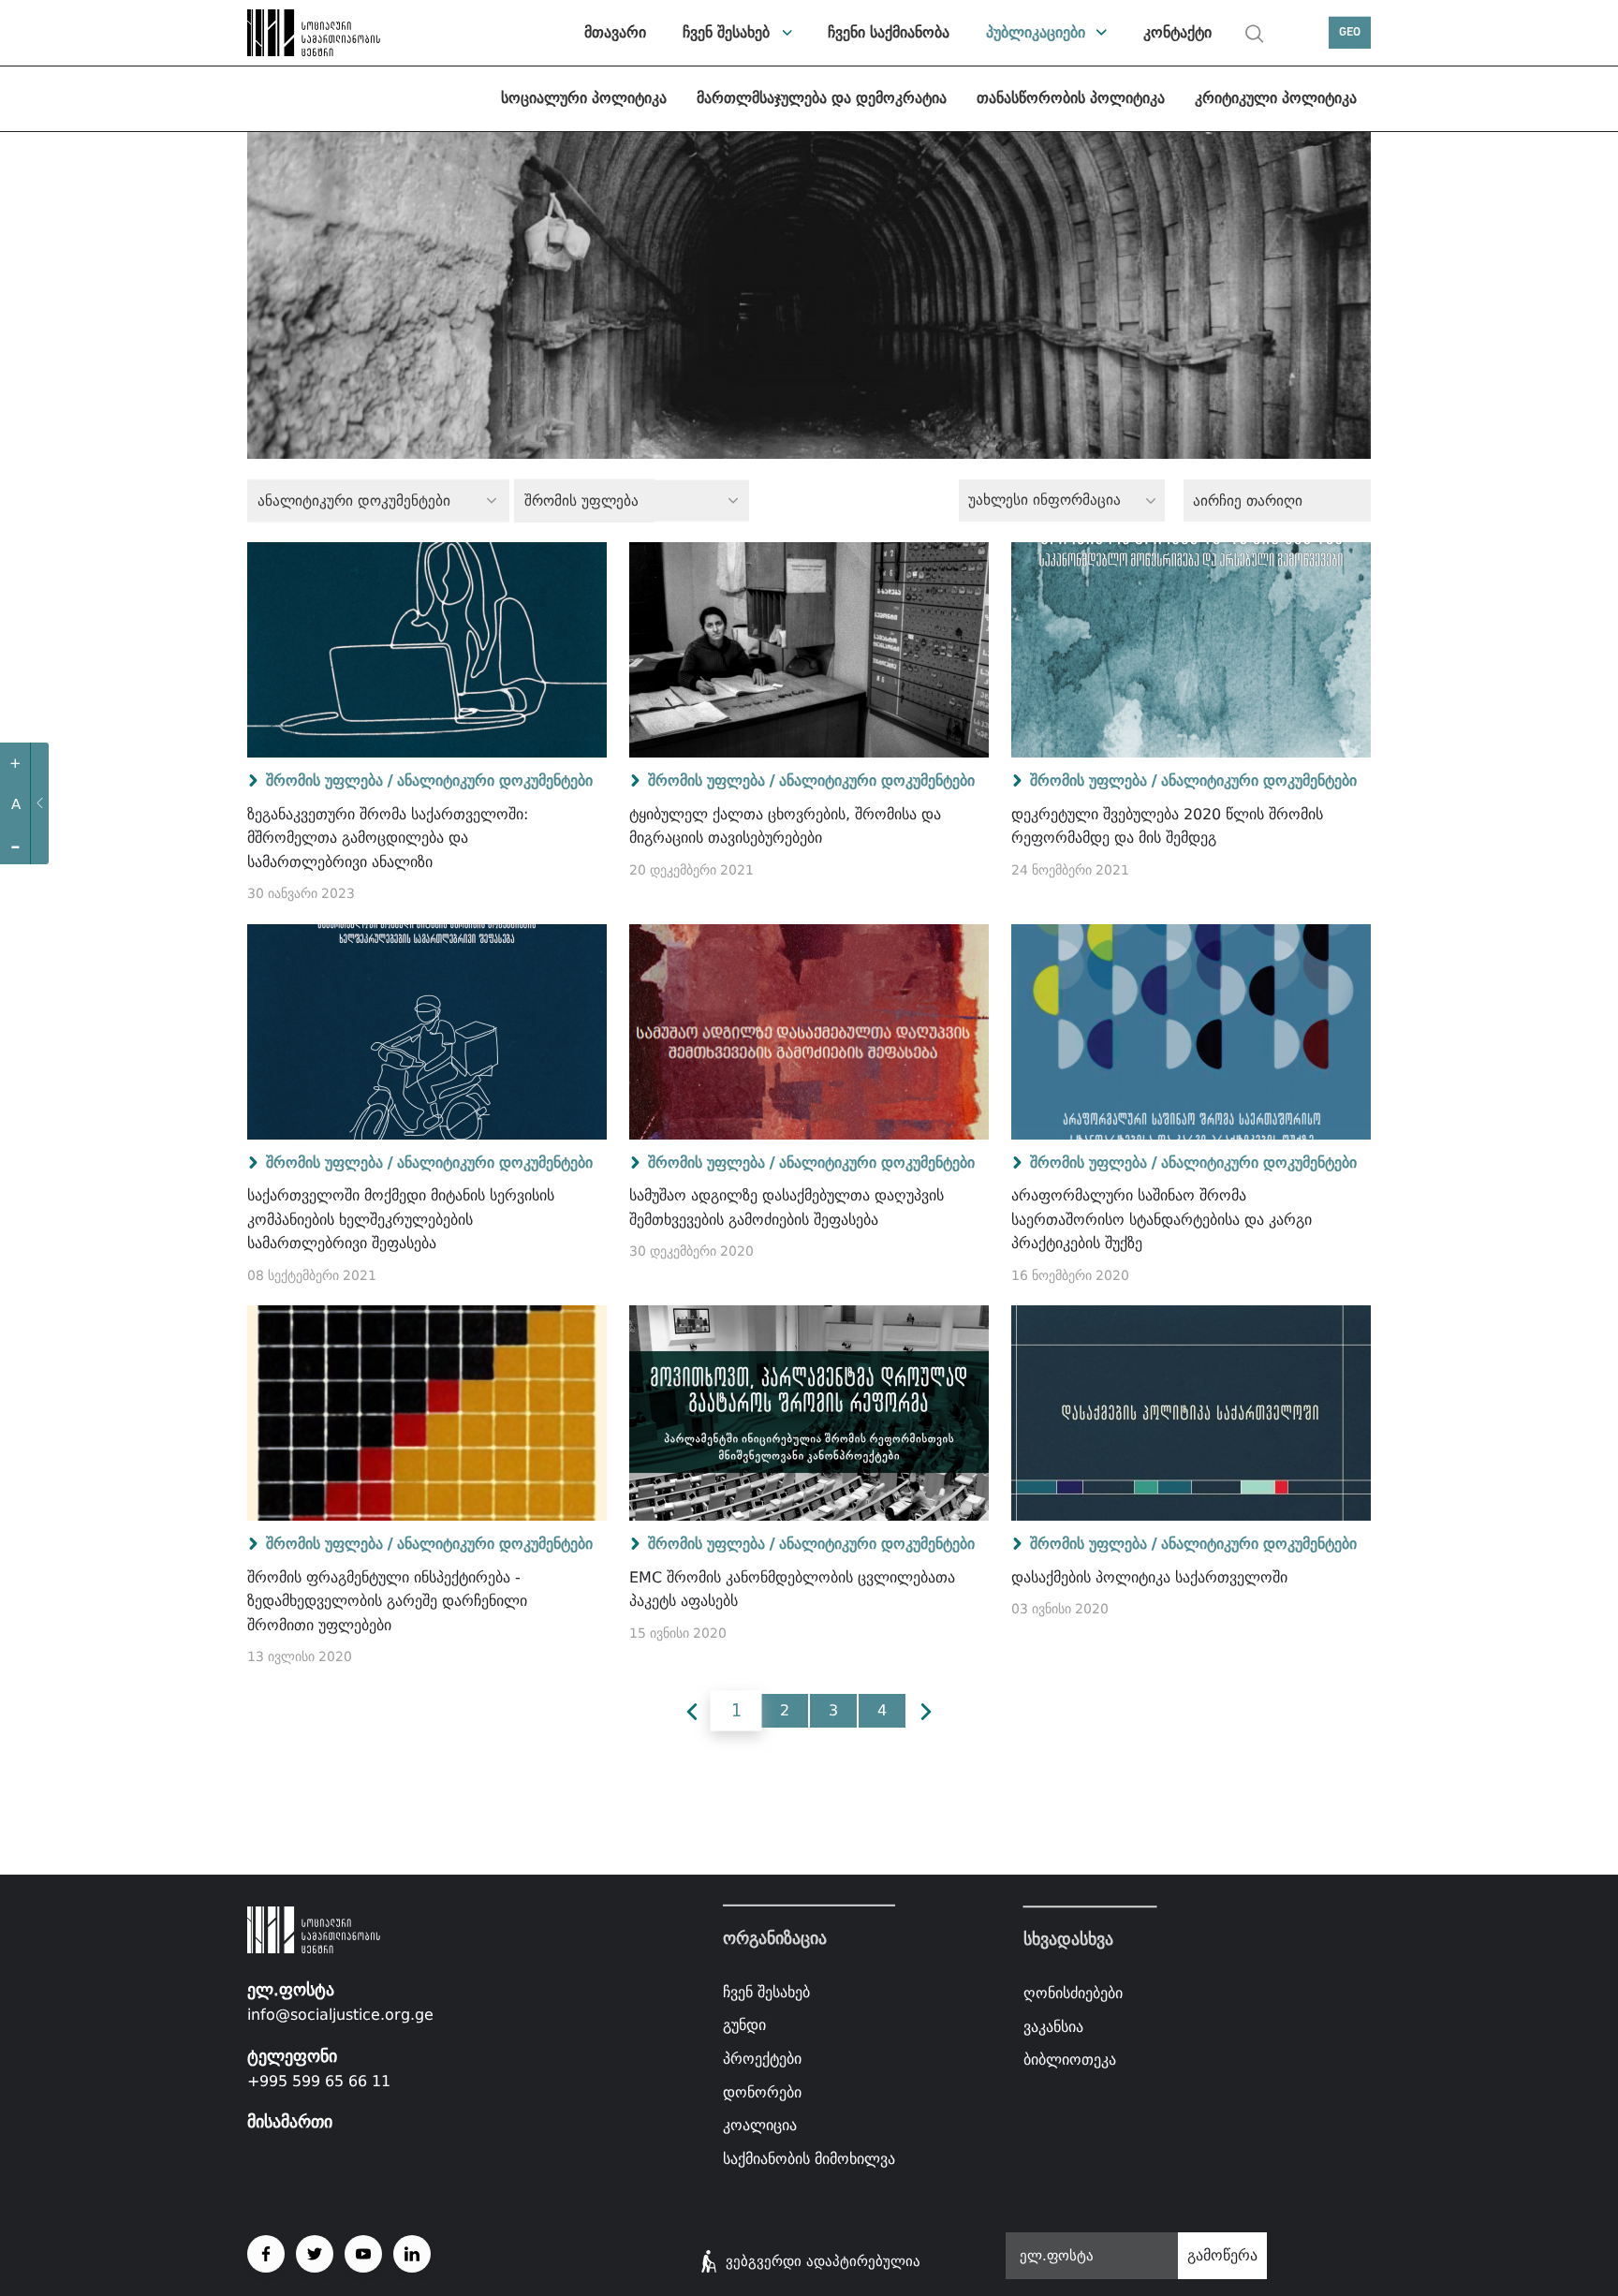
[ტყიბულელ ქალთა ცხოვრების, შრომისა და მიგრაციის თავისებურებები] (809, 650)
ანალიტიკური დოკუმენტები (495, 780)
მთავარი (615, 32)
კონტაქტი (1177, 32)
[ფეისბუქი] (266, 2254)
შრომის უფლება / (329, 780)
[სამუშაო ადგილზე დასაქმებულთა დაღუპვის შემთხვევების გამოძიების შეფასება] (809, 1032)
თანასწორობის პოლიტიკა (1071, 98)
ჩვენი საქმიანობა (889, 32)
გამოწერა (1222, 2255)
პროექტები (762, 2059)
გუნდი (744, 2025)
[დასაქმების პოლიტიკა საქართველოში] (1191, 1413)
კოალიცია (760, 2125)
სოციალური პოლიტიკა (584, 98)
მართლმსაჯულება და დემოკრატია (822, 98)
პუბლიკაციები (1036, 32)
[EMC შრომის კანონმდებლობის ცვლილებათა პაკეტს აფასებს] (809, 1413)
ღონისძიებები (1073, 1993)
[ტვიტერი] (315, 2254)
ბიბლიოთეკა (1070, 2060)
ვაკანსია (1053, 2027)
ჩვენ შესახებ (726, 32)
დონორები (762, 2091)
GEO (1350, 32)
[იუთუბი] (363, 2254)
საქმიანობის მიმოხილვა (809, 2159)
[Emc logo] (313, 33)
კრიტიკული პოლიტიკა (1276, 98)
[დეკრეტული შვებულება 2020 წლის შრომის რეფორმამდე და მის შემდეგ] (1191, 650)
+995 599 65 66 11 (319, 2081)
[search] (1255, 34)
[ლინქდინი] (412, 2254)
